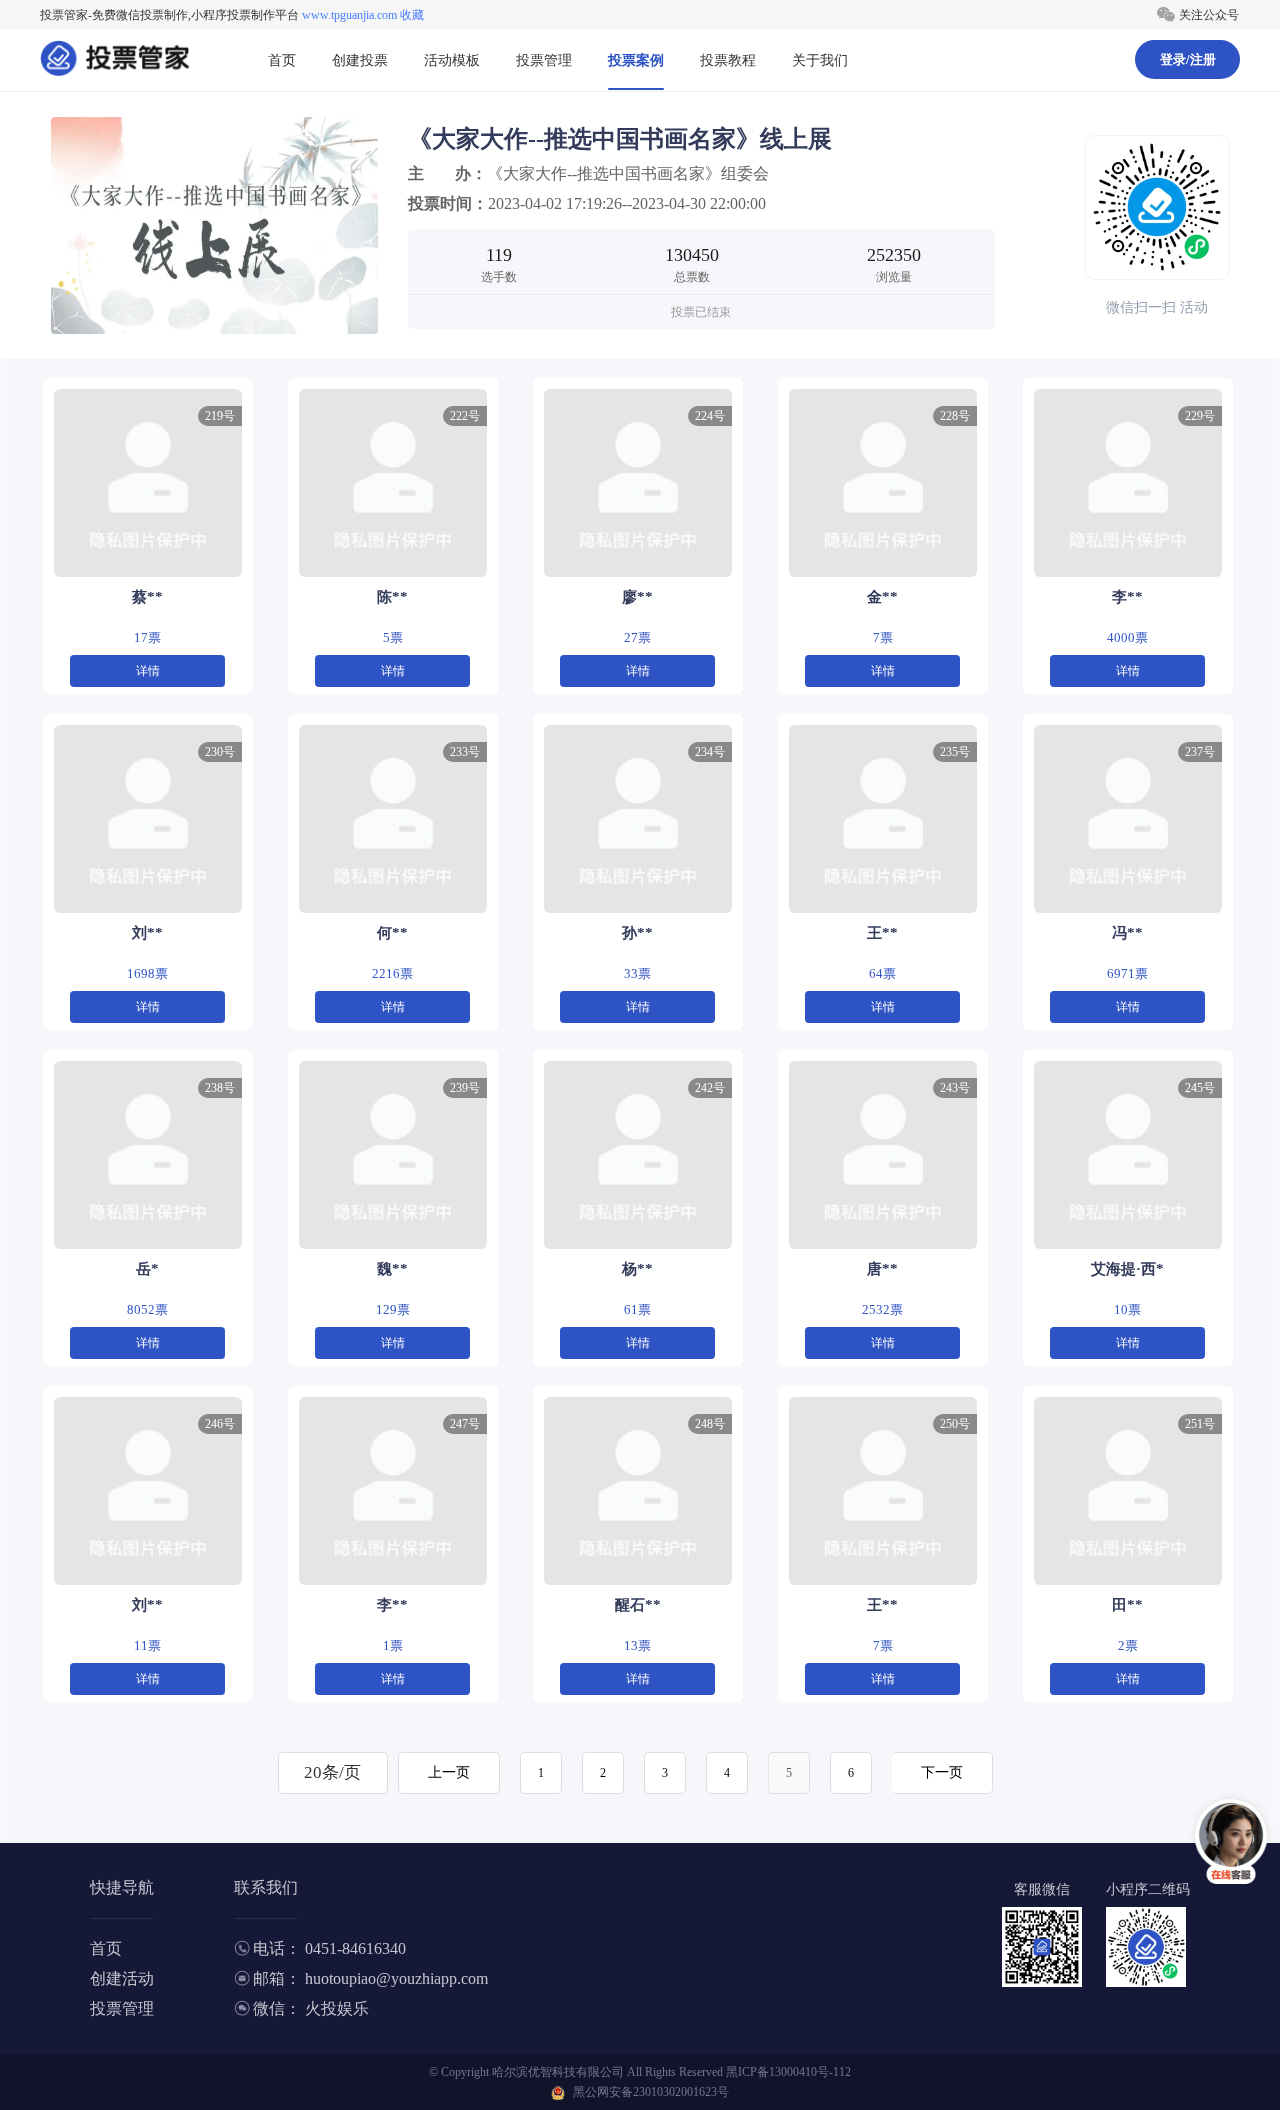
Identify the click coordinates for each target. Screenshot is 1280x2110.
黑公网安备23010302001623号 (651, 2092)
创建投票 (360, 60)
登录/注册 (1188, 59)
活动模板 (452, 60)
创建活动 (122, 1978)
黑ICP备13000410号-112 (788, 2072)
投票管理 (544, 60)
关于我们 (820, 60)
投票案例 (636, 60)
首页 (282, 60)
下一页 (942, 1772)
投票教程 (728, 60)
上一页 (449, 1772)
